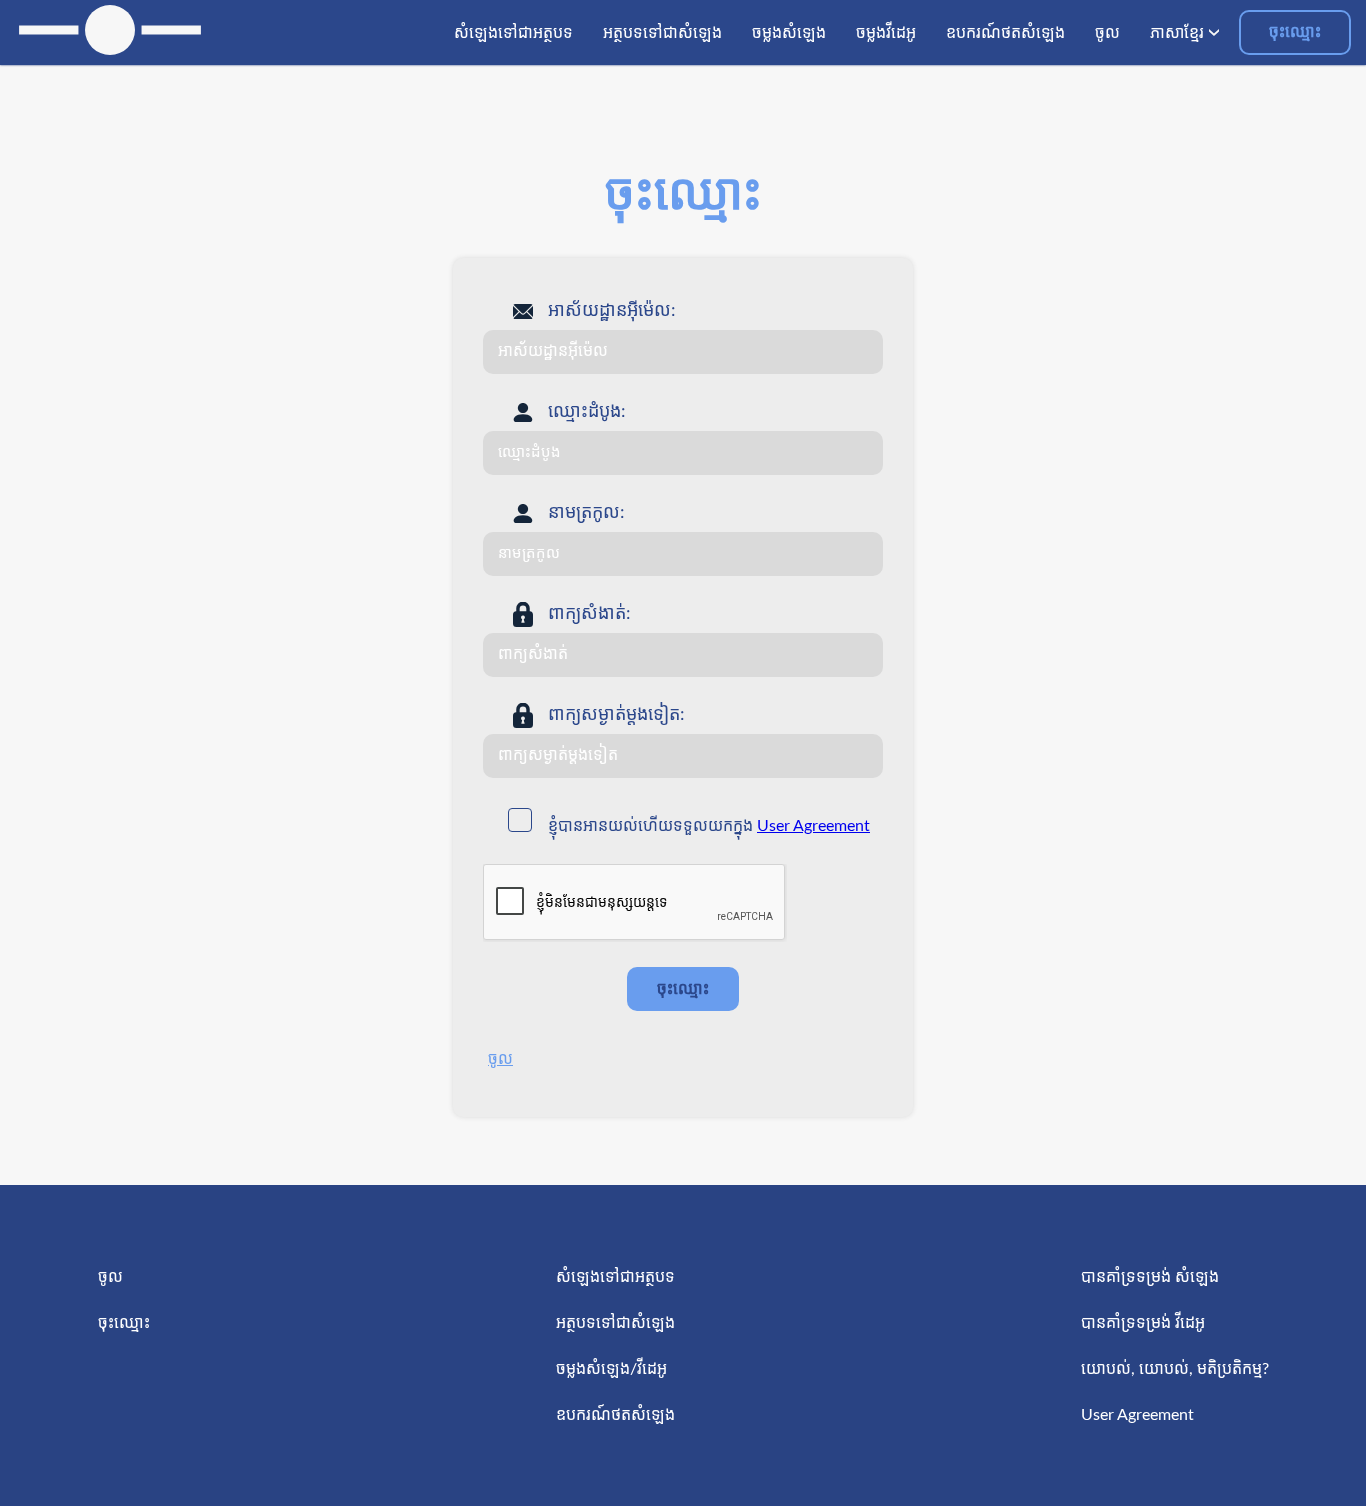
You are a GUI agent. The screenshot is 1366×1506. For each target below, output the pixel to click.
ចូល (500, 1059)
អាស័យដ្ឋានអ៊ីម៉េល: (612, 311)
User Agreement (813, 826)
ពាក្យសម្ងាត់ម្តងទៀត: (616, 715)
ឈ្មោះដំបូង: (587, 412)
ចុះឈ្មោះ (1295, 32)
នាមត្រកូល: (586, 513)
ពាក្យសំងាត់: (589, 614)
